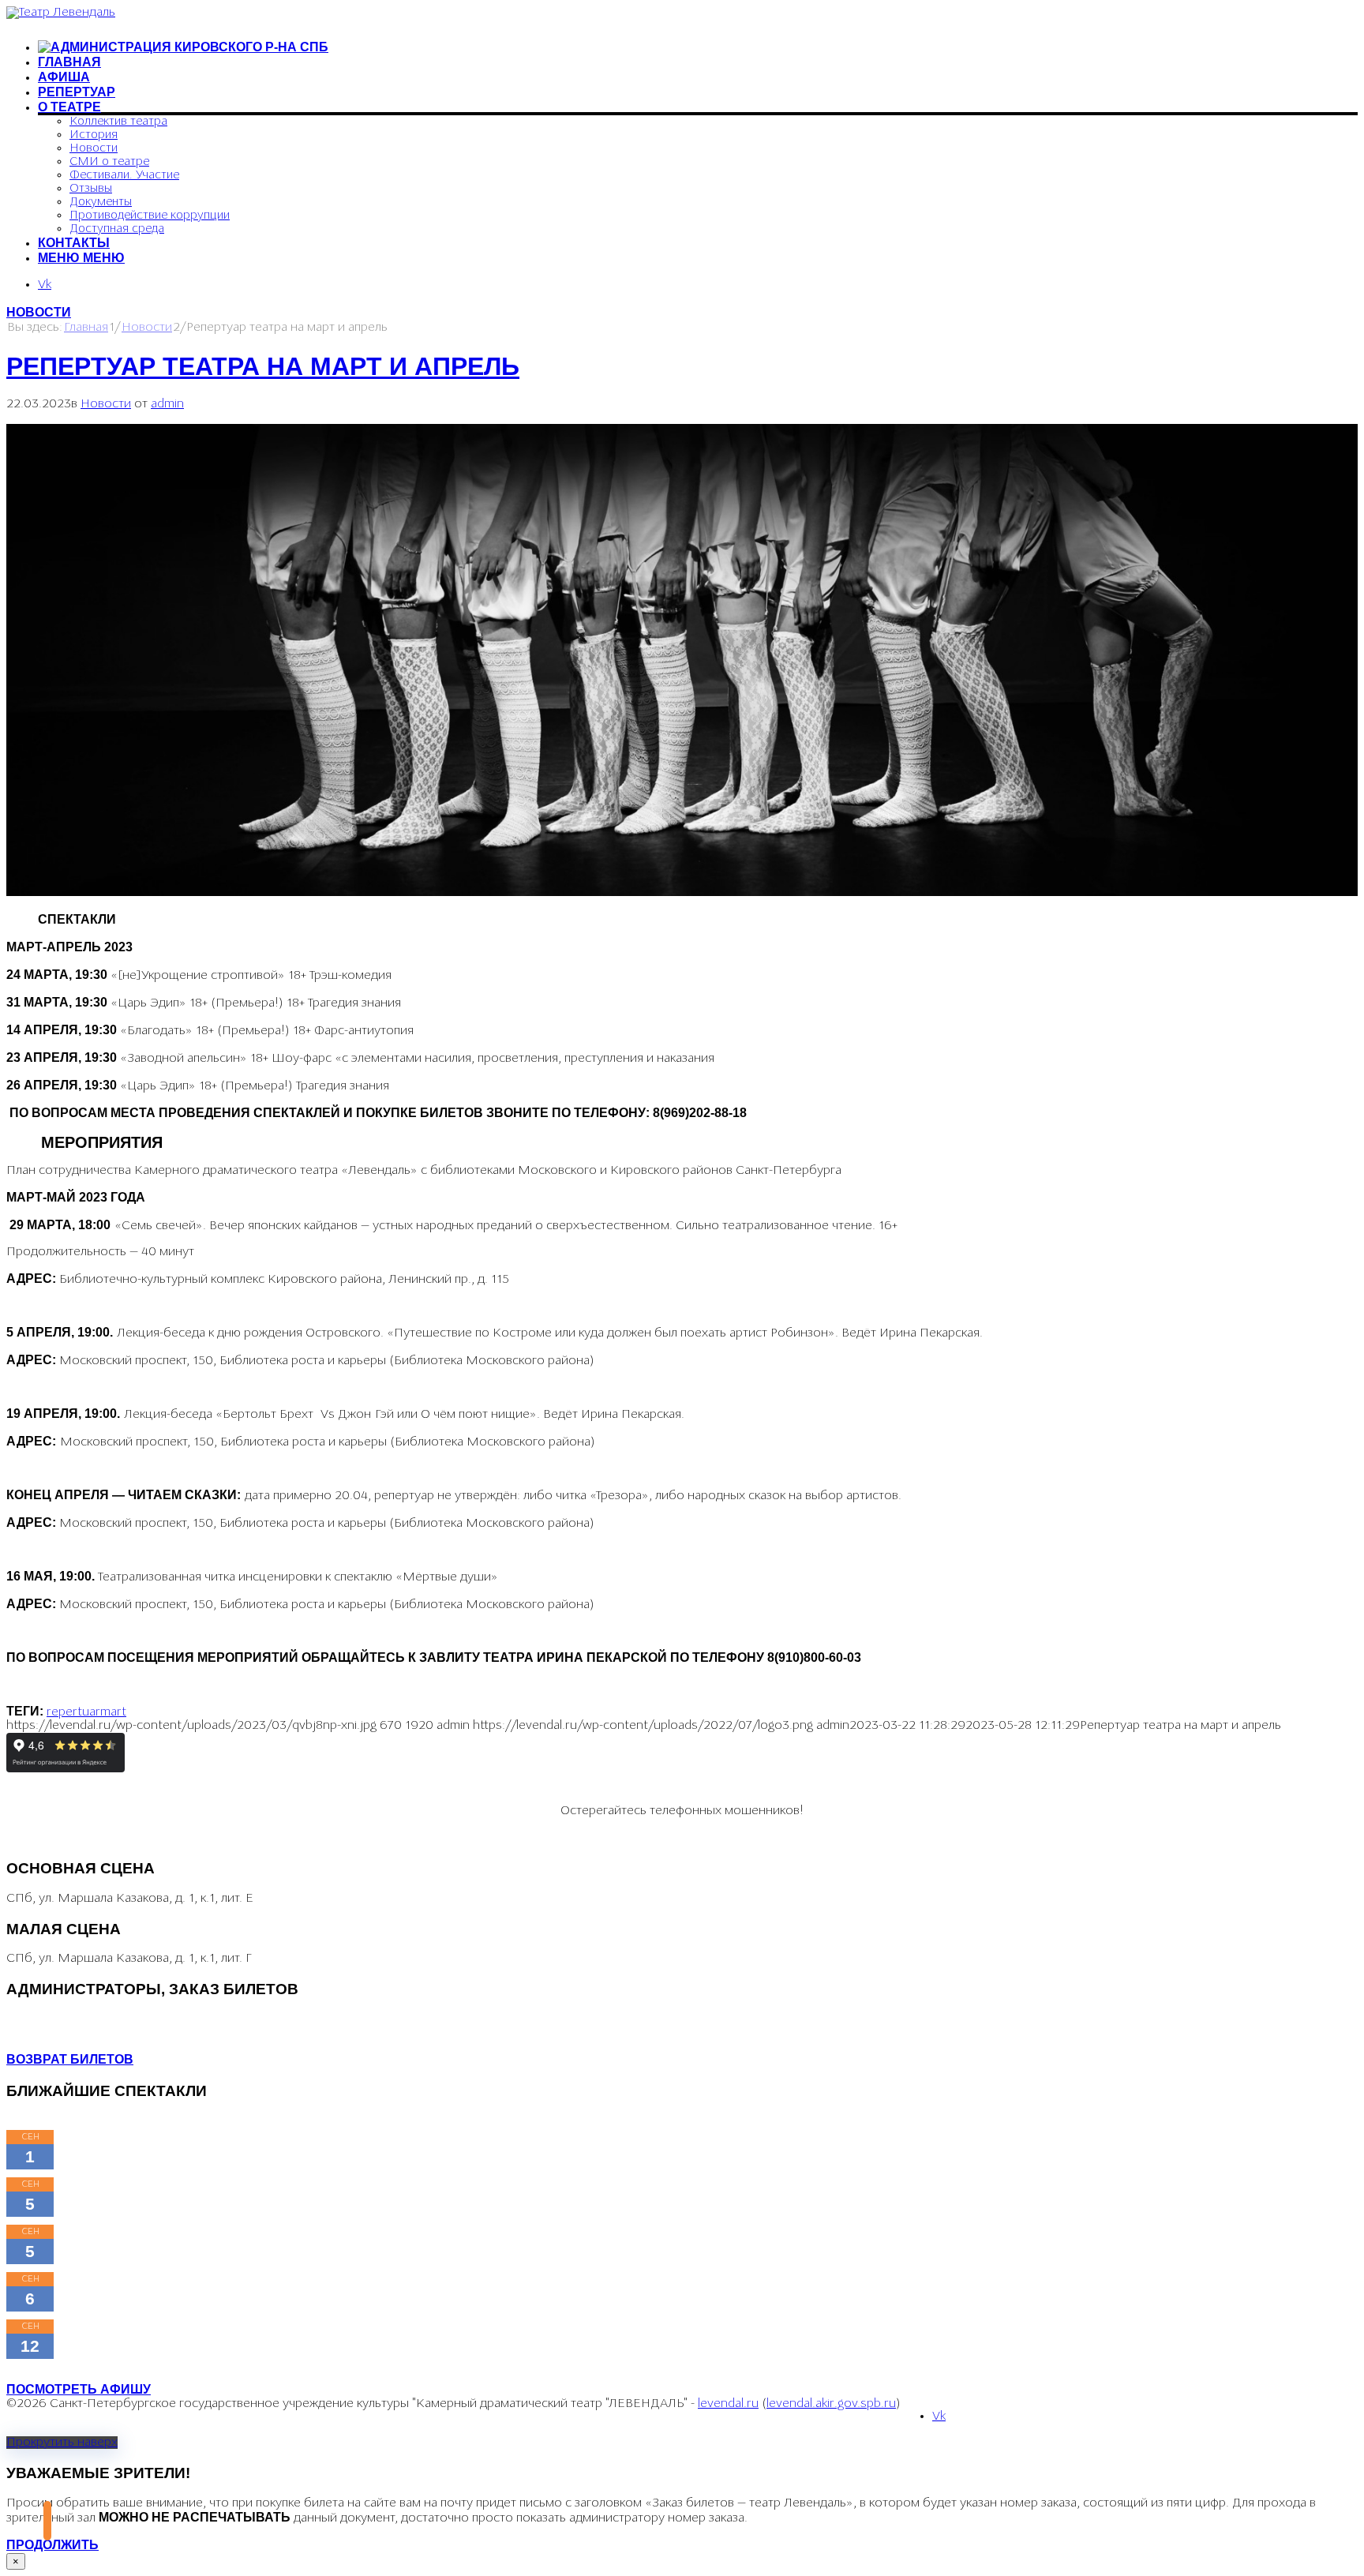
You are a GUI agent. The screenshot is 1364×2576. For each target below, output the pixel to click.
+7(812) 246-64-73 (58, 2033)
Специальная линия (128, 1839)
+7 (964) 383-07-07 (60, 2019)
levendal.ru (728, 2404)
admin (167, 404)
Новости (39, 312)
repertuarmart (86, 1712)
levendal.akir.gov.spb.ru (831, 2404)
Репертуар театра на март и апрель (263, 366)
